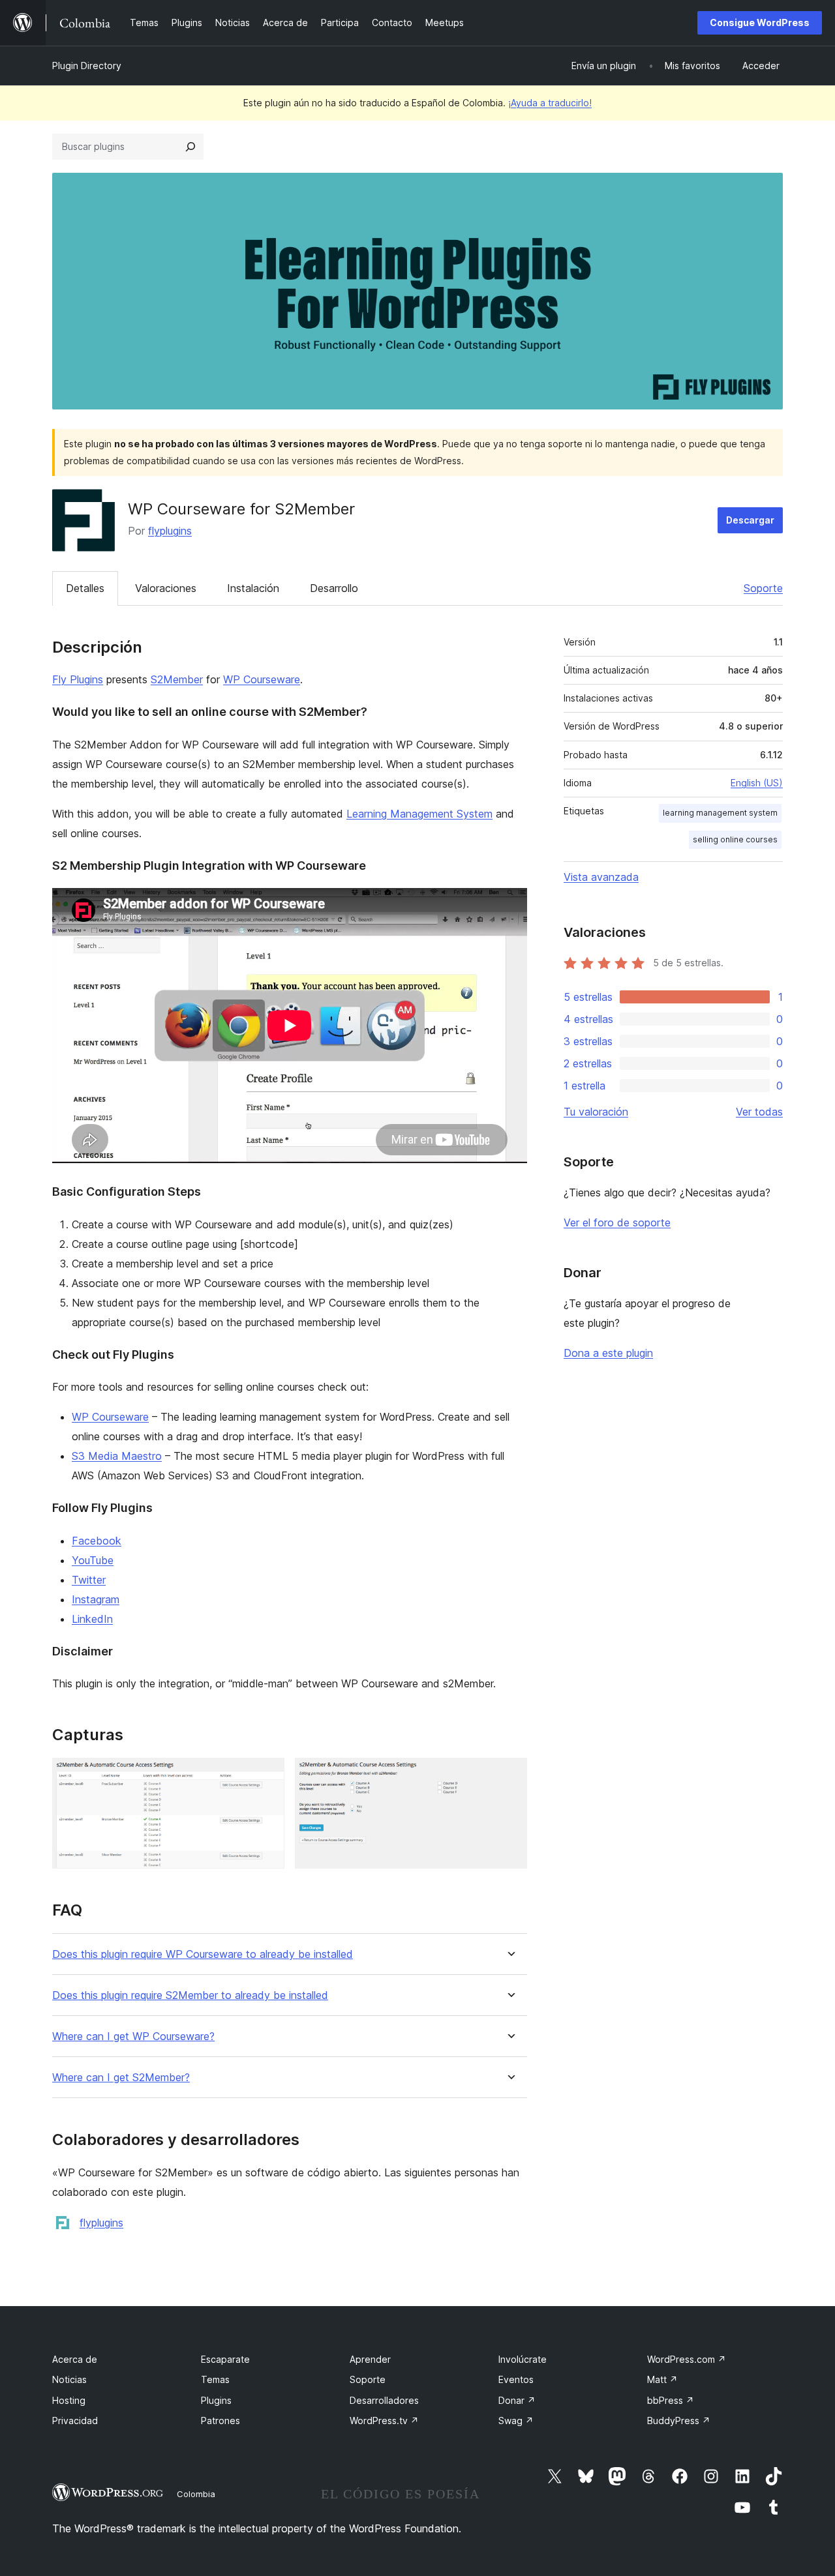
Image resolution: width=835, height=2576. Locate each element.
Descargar (750, 520)
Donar (517, 2400)
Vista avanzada (601, 877)
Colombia (196, 2494)
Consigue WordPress (760, 22)
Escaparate (225, 2359)
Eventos (516, 2379)
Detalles (85, 588)
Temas (215, 2379)
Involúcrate (523, 2359)
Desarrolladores (384, 2400)
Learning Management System (419, 814)
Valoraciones (166, 588)
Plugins (216, 2400)
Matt (662, 2379)
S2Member (177, 679)
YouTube (93, 1560)
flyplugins (170, 531)
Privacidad (75, 2421)
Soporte (763, 588)
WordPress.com (687, 2359)
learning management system (720, 813)
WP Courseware (262, 679)
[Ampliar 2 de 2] (509, 1775)
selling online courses (735, 839)
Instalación (253, 588)
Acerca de (75, 2359)
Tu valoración (596, 1112)
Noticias (69, 2379)
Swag (516, 2421)
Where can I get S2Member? (121, 2078)
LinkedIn (92, 1619)
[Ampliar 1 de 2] (267, 1775)
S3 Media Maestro (117, 1456)
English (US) (757, 783)
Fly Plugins (78, 679)
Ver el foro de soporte (617, 1222)
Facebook (97, 1541)
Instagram (96, 1599)
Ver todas (759, 1112)
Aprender (370, 2359)
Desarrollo (334, 588)
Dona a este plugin (608, 1353)
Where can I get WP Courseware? (133, 2036)
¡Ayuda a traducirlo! (550, 103)
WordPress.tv (384, 2421)
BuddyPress (679, 2421)
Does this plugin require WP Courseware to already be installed (203, 1954)
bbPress (671, 2400)
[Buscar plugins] (190, 147)
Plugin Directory (87, 66)
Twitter (89, 1580)
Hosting (69, 2400)
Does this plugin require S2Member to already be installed (190, 1995)
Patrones (220, 2421)
